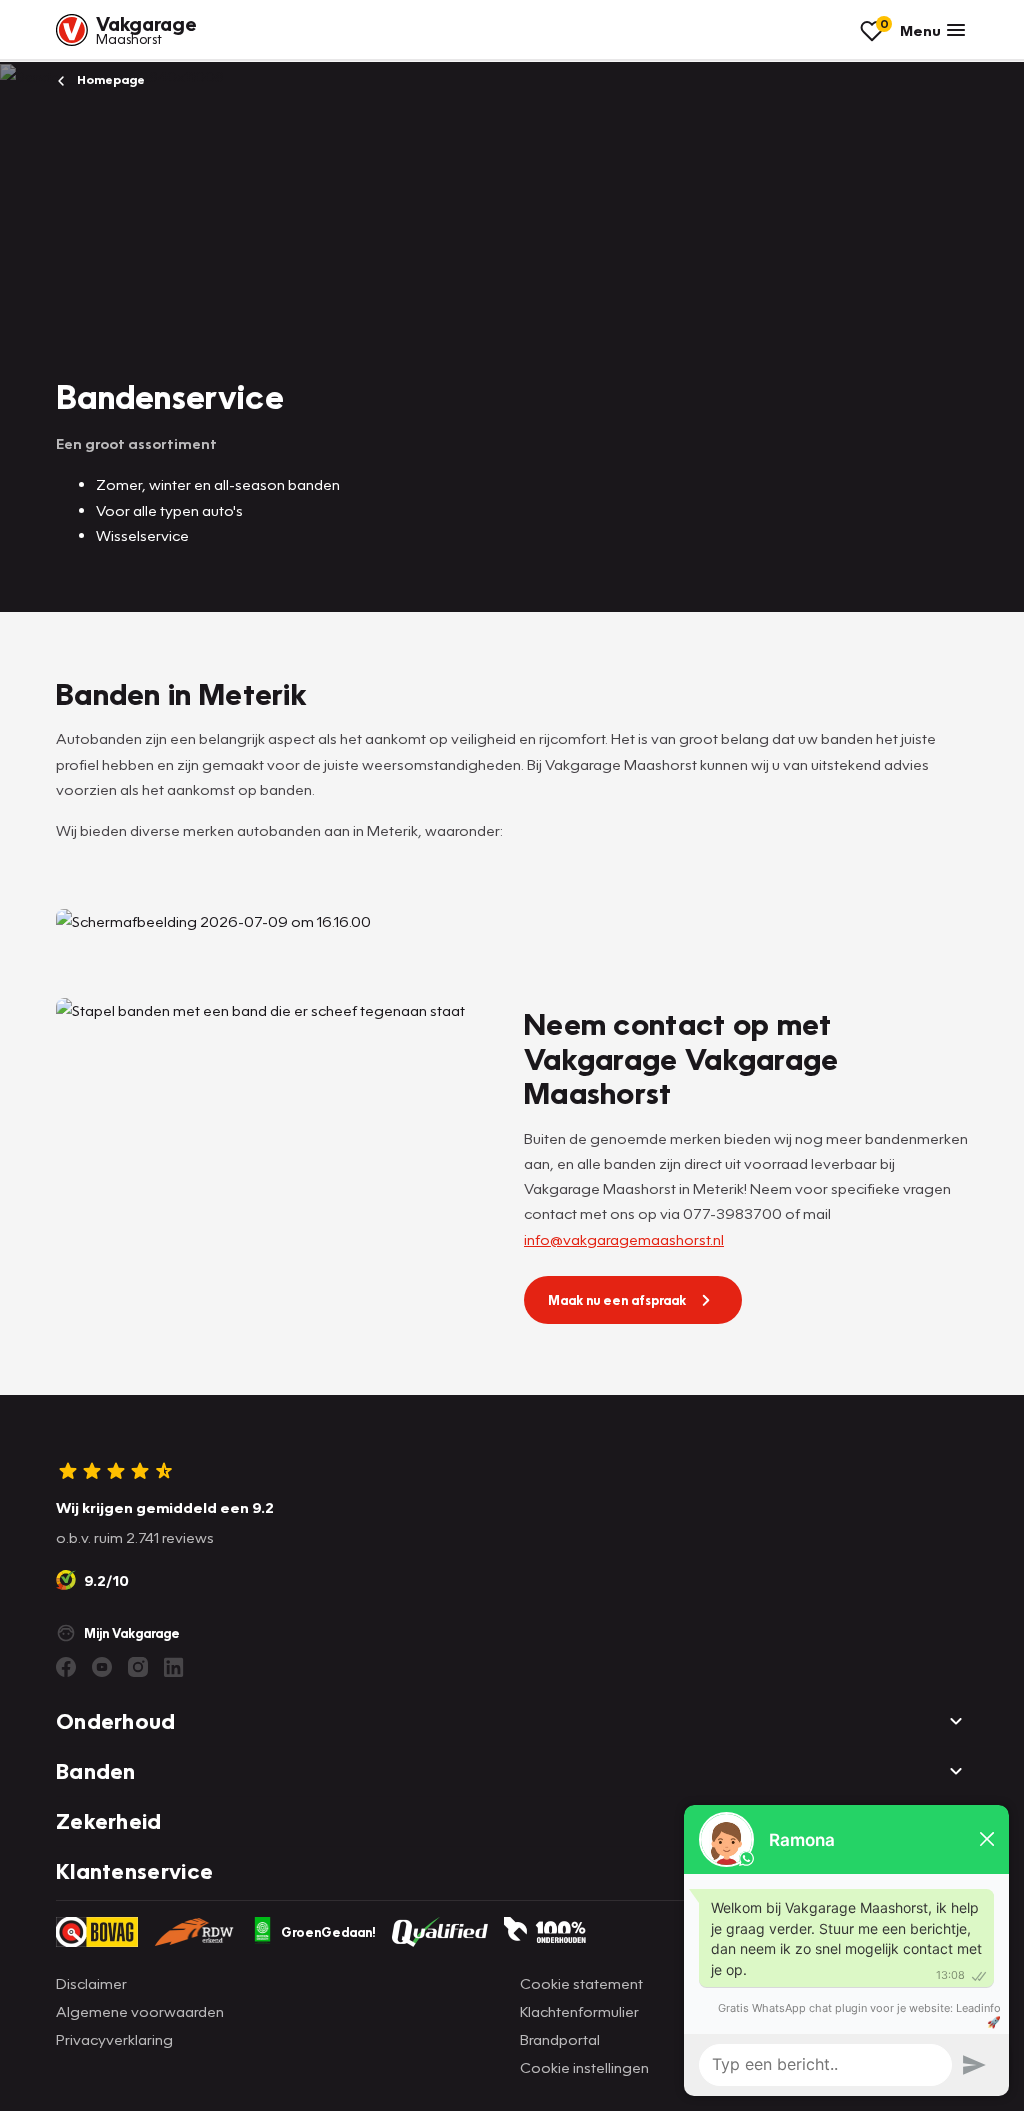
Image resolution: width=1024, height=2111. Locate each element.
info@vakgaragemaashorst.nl (624, 1239)
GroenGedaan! (328, 1932)
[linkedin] (174, 1667)
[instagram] (138, 1667)
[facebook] (66, 1667)
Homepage (109, 79)
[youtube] (102, 1667)
